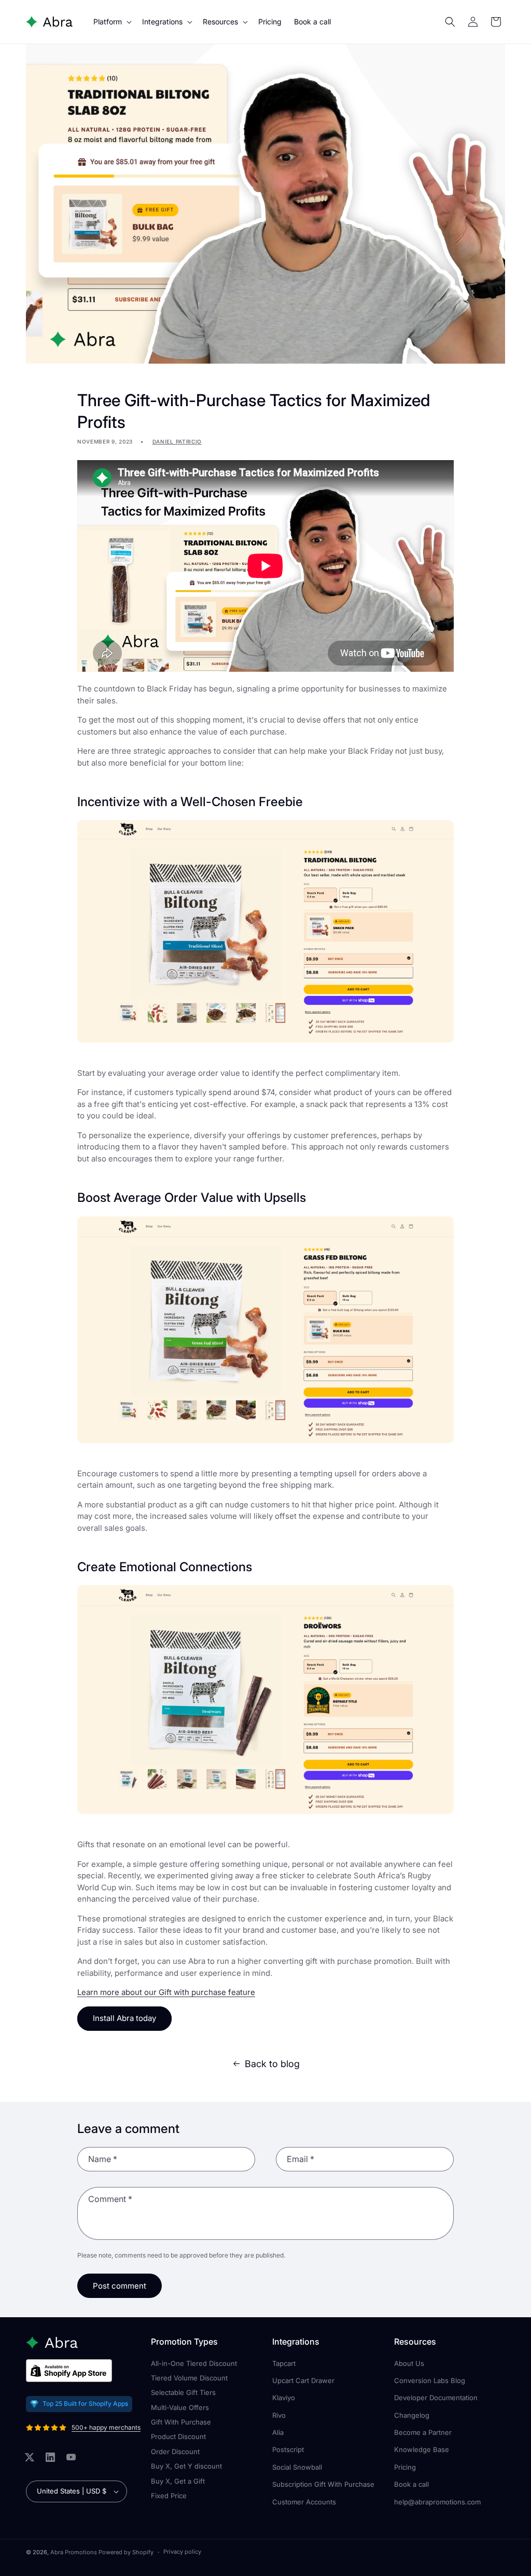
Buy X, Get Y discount (186, 2466)
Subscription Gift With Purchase (323, 2484)
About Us (409, 2363)
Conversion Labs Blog (430, 2380)
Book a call (411, 2484)
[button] (111, 22)
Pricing (405, 2467)
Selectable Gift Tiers (183, 2392)
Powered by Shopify (126, 2552)
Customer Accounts (304, 2502)
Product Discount (178, 2436)
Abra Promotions (74, 2552)
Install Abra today (124, 2018)
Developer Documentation (436, 2398)
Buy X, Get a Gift (178, 2481)
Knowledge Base (422, 2449)
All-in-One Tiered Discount (194, 2363)
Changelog (412, 2415)
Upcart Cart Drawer (303, 2380)
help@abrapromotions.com (437, 2502)
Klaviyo (284, 2398)
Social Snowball (297, 2467)
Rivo (279, 2415)
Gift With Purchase (181, 2422)
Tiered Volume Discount (189, 2378)
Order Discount (175, 2452)
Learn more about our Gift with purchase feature (166, 1992)
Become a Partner (423, 2432)
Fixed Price (169, 2496)
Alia (278, 2432)
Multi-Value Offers (180, 2407)
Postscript (288, 2449)
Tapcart (284, 2363)
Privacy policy (182, 2552)
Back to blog (272, 2064)
